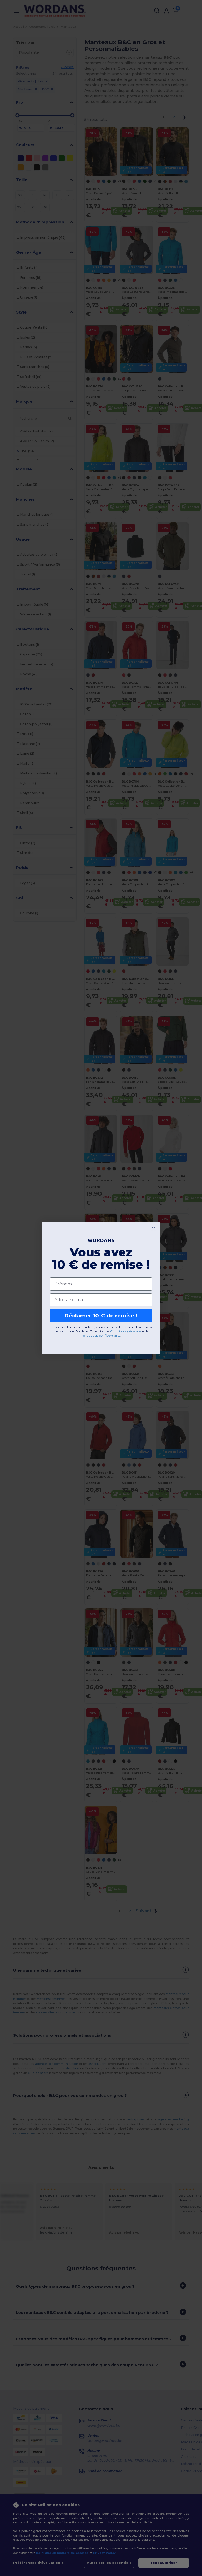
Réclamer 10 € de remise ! (101, 1316)
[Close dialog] (153, 1229)
